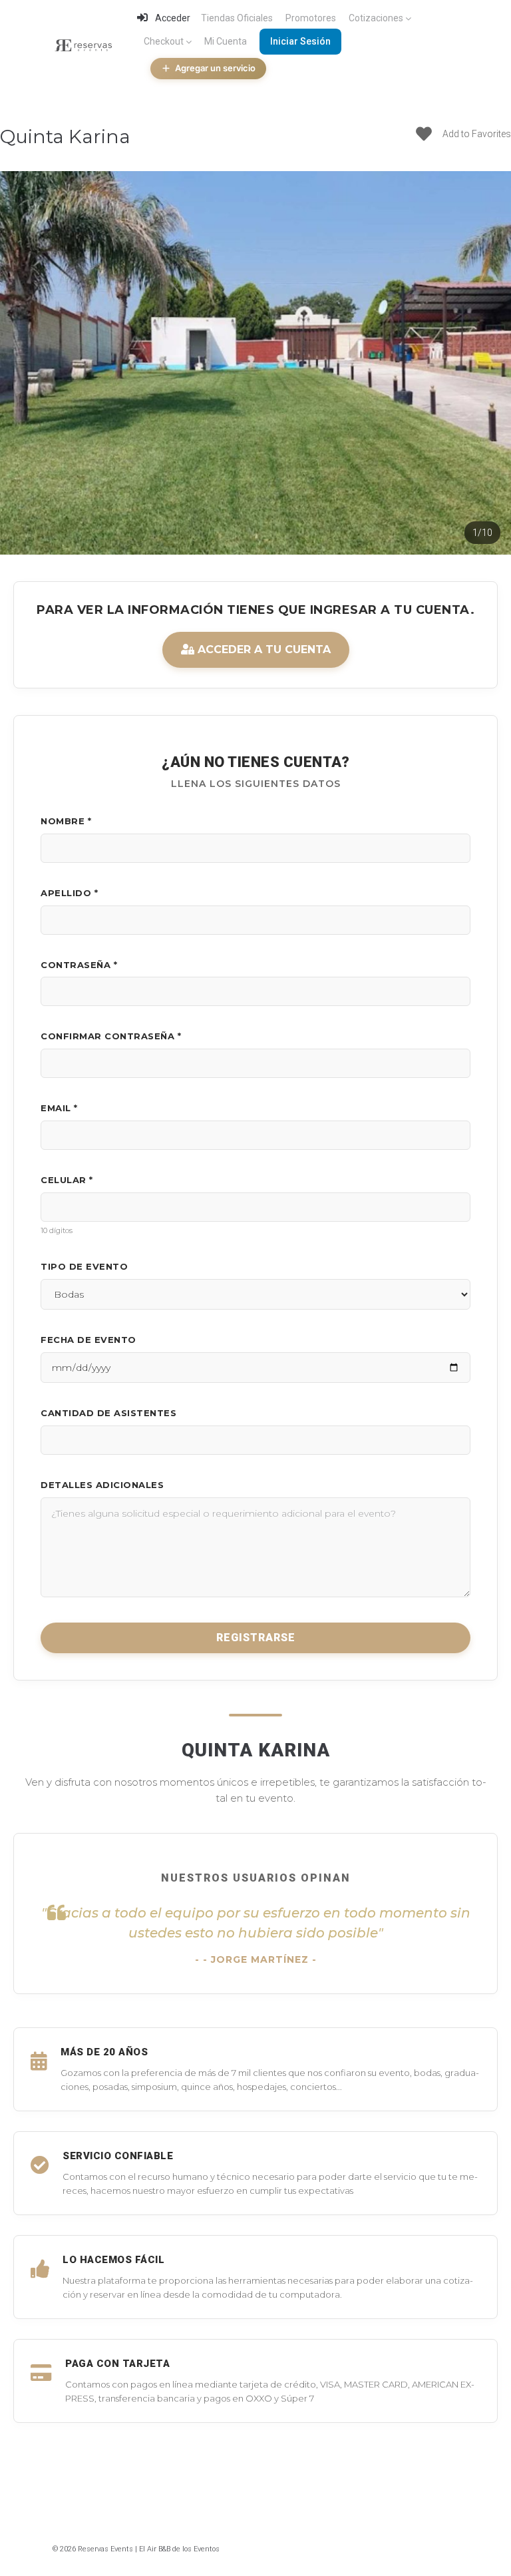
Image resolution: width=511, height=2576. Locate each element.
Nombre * (66, 821)
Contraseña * (79, 965)
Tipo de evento (84, 1266)
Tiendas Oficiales (237, 18)
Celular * (67, 1180)
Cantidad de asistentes (108, 1413)
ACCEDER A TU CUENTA (262, 649)
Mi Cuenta (226, 41)
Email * (59, 1108)
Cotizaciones (376, 18)
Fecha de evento (88, 1340)
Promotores (311, 18)
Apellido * (69, 893)
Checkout (164, 41)
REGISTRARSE (256, 1638)
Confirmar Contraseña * (111, 1036)
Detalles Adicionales (102, 1485)
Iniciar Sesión (300, 41)
